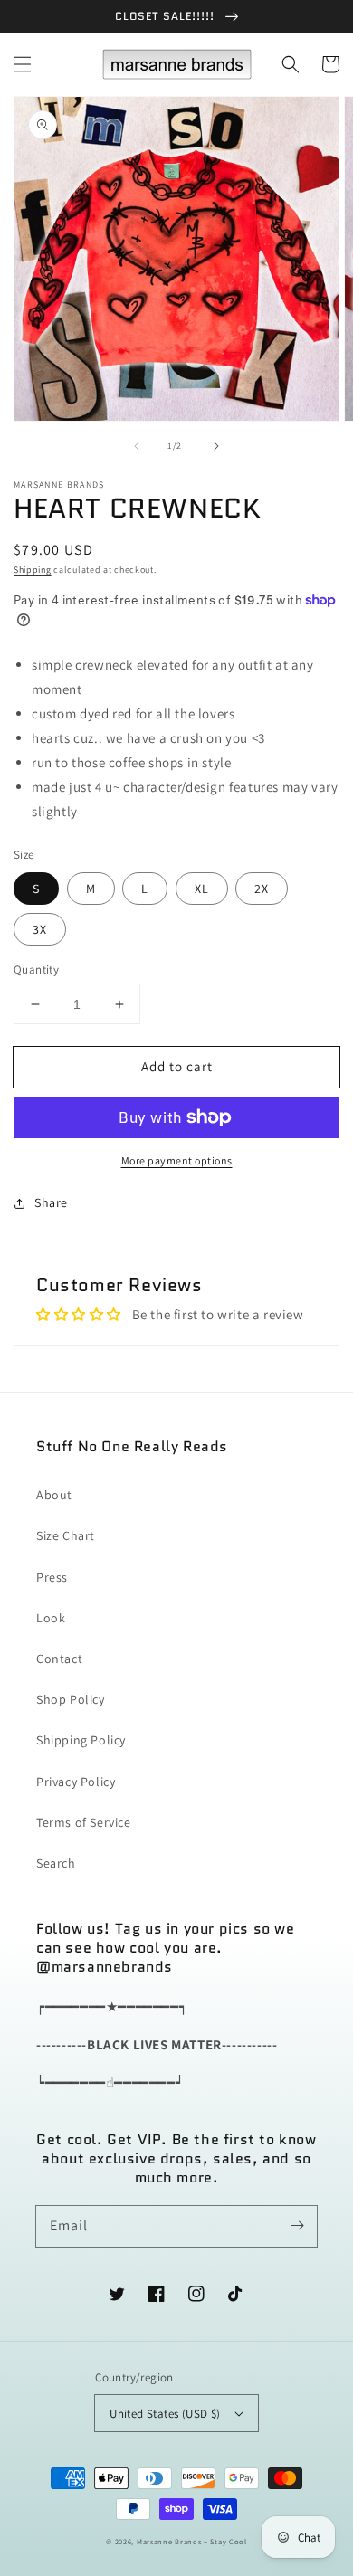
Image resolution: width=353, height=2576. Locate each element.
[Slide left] (137, 446)
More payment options (177, 1160)
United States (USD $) (165, 2414)
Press (52, 1577)
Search (56, 1863)
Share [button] (51, 1202)
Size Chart (66, 1535)
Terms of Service (84, 1822)
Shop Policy (71, 1699)
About (54, 1495)
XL (202, 889)
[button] (23, 64)
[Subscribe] (297, 2226)
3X (40, 929)
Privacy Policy (76, 1782)
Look (51, 1618)
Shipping (33, 570)
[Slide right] (216, 446)
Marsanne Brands (169, 2541)
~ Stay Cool (225, 2541)
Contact (59, 1659)
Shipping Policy (81, 1740)
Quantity (36, 970)
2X (262, 889)
